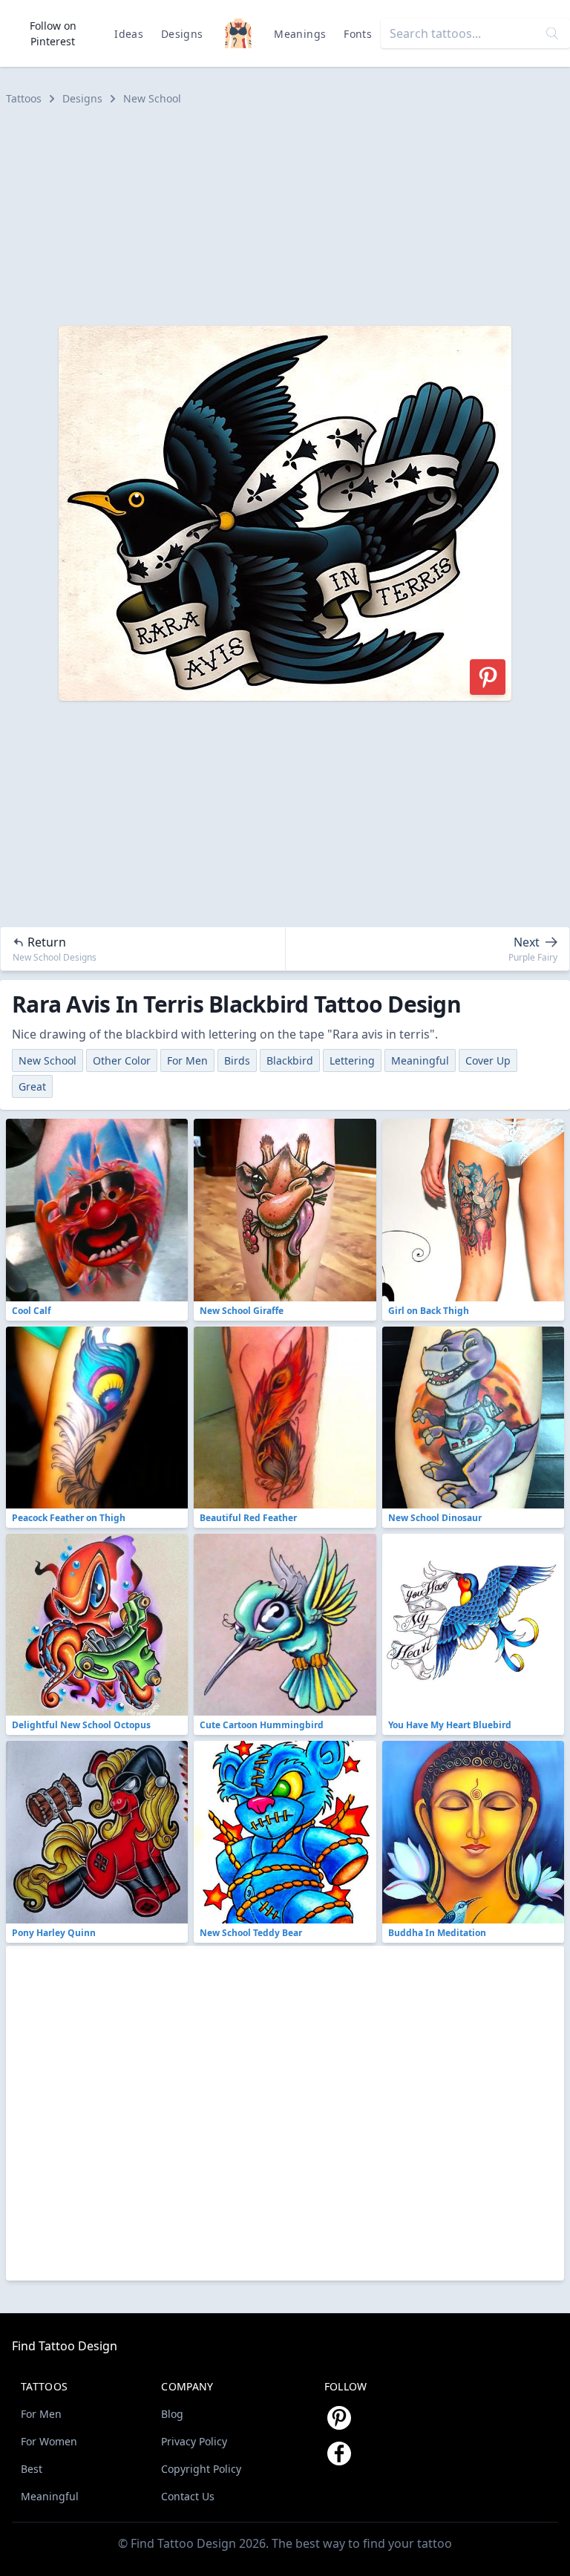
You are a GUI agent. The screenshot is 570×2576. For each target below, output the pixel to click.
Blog (172, 2414)
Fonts (358, 34)
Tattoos (24, 98)
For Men (187, 1060)
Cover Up (488, 1060)
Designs (182, 34)
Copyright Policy (201, 2469)
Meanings (300, 34)
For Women (49, 2441)
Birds (237, 1060)
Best (32, 2469)
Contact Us (188, 2496)
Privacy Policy (194, 2441)
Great (32, 1086)
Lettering (352, 1060)
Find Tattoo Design (65, 2346)
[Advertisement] (285, 216)
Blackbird (290, 1060)
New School (152, 98)
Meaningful (420, 1060)
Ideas (129, 34)
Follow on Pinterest (53, 33)
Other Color (122, 1060)
